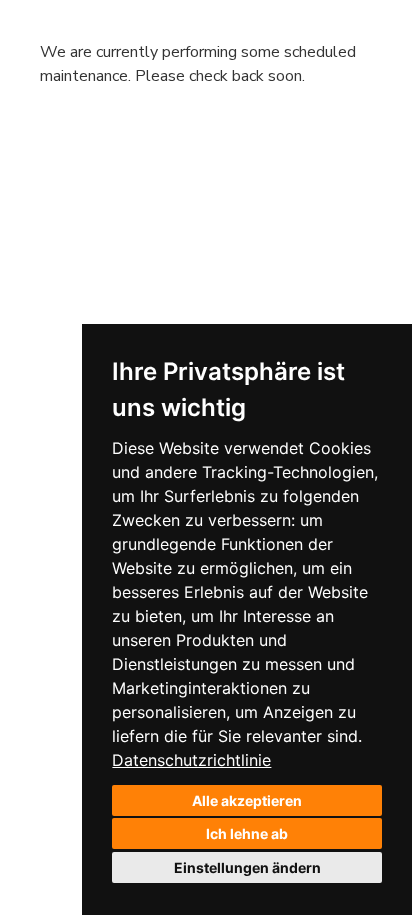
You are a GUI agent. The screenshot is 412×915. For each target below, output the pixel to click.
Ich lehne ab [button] (247, 833)
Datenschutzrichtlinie (191, 760)
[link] (191, 760)
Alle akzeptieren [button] (247, 800)
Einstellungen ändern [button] (247, 867)
